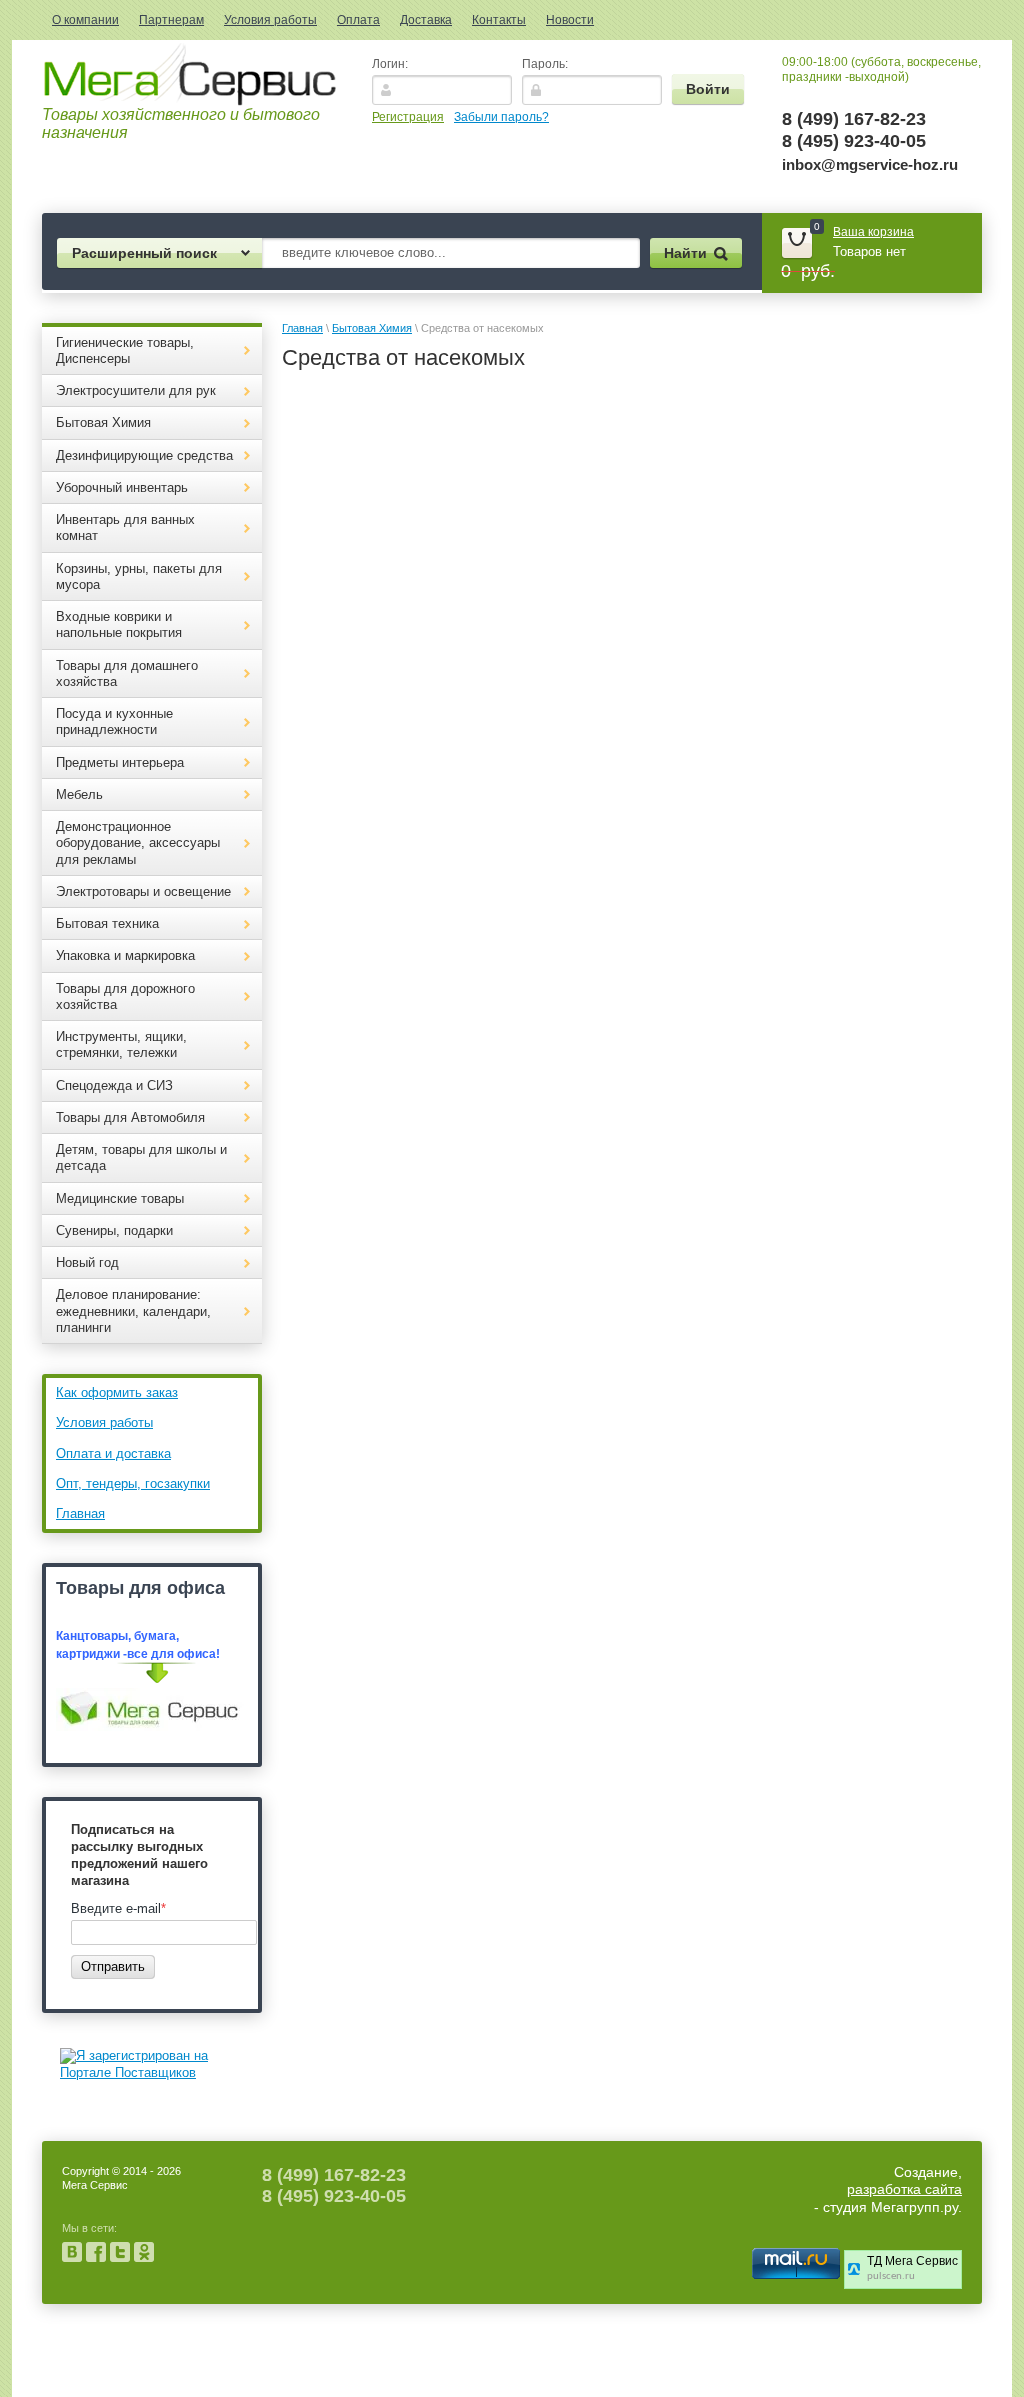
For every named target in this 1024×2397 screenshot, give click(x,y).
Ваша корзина (873, 232)
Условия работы (270, 20)
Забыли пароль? (501, 117)
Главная (80, 1513)
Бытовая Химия (372, 328)
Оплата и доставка (113, 1453)
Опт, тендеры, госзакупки (133, 1483)
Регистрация (408, 117)
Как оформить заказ (117, 1392)
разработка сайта (904, 2189)
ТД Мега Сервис (912, 2261)
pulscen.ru (891, 2276)
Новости (570, 20)
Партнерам (171, 20)
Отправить (113, 1966)
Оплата (358, 20)
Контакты (499, 20)
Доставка (426, 20)
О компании (85, 20)
